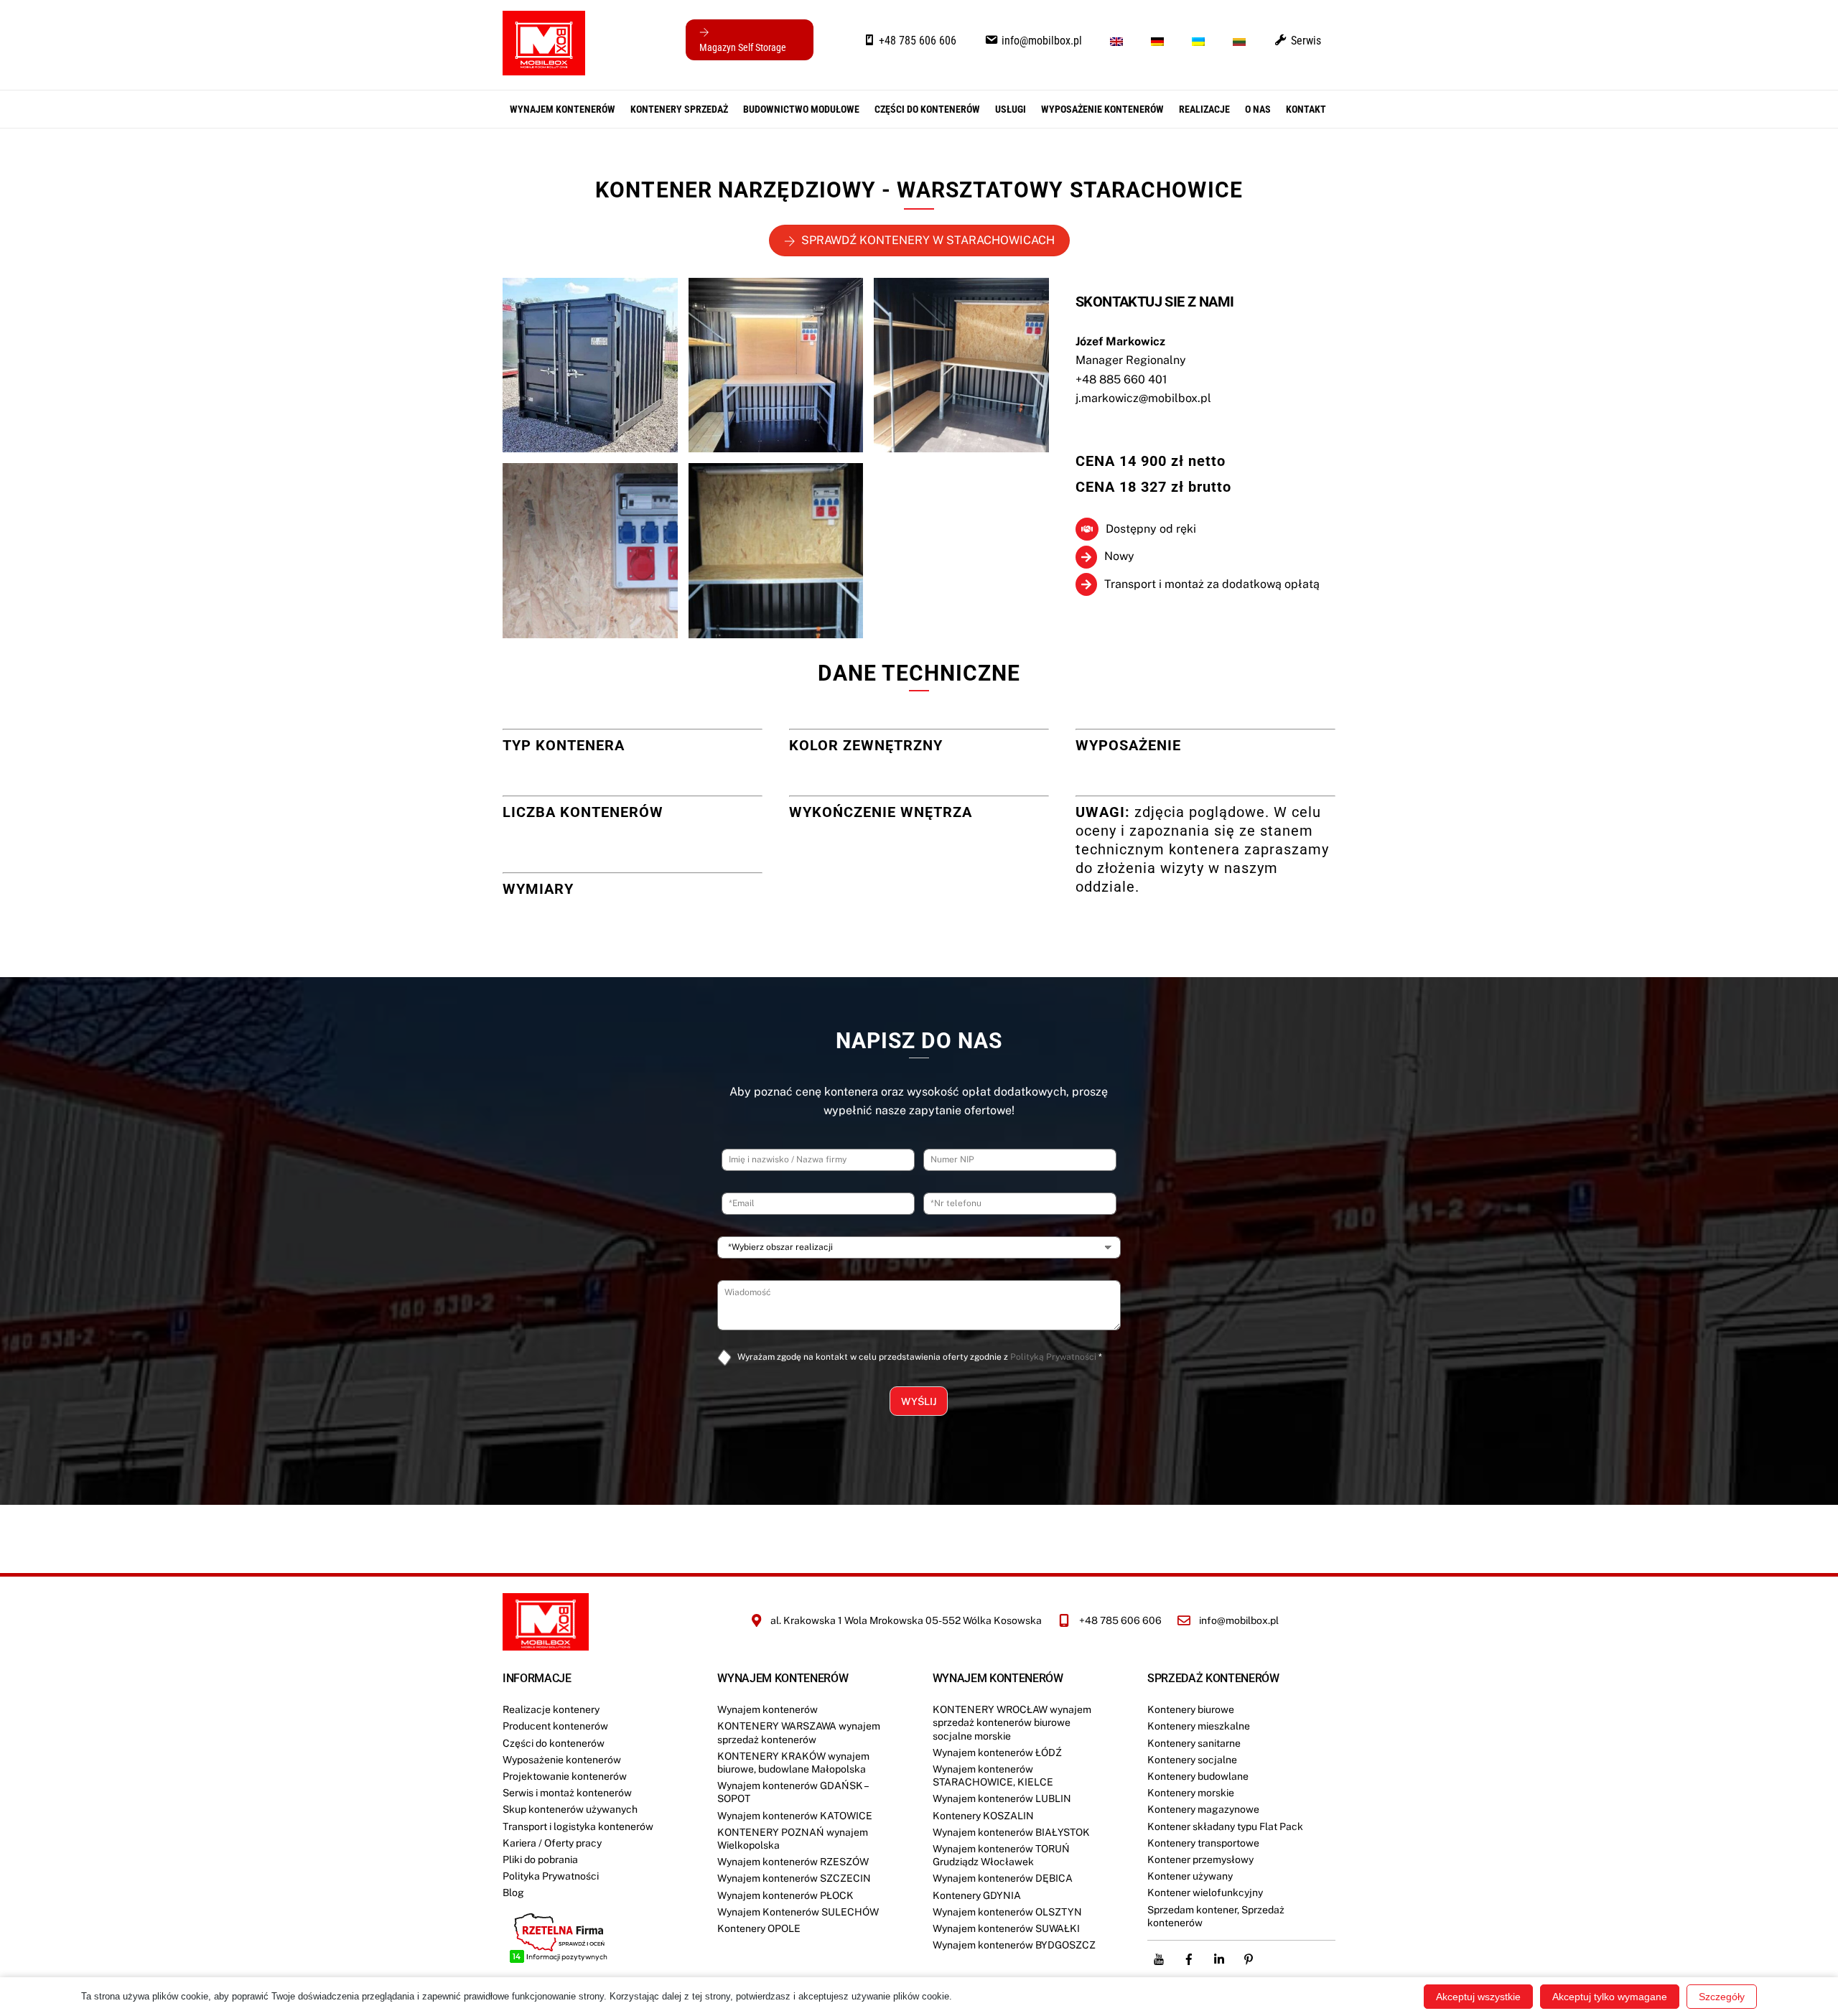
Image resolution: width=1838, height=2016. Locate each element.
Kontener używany (1190, 1876)
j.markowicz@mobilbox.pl (1143, 398)
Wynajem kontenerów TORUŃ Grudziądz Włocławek (1001, 1855)
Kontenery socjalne (1192, 1760)
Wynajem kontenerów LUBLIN (1002, 1798)
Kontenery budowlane (1198, 1776)
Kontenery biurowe (1191, 1709)
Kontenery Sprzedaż (679, 109)
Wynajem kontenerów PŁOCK (785, 1895)
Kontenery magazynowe (1203, 1809)
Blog (513, 1893)
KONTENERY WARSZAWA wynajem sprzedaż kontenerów (799, 1732)
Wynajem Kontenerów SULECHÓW (798, 1912)
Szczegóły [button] (1722, 1997)
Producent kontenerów (555, 1726)
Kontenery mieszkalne (1199, 1726)
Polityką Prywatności (1053, 1357)
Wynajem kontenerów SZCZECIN (794, 1878)
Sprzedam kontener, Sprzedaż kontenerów (1216, 1916)
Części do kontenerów (554, 1743)
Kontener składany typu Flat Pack (1225, 1826)
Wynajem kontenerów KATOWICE (795, 1816)
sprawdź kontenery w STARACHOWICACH (928, 240)
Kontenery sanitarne (1194, 1743)
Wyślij (919, 1401)
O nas (1258, 109)
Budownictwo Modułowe (801, 109)
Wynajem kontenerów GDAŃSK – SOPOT (793, 1792)
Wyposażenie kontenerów (1102, 109)
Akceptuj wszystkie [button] (1478, 1997)
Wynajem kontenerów (563, 109)
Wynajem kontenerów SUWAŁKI (1006, 1928)
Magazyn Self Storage (743, 47)
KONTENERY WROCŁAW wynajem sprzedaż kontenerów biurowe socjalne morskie (1012, 1722)
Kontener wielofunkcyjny (1205, 1893)
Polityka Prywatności (551, 1876)
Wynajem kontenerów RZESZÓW (793, 1862)
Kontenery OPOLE (759, 1928)
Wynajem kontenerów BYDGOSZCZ (1014, 1945)
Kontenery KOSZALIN (983, 1816)
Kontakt (1306, 109)
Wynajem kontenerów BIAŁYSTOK (1011, 1832)
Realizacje (1204, 109)
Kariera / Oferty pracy (552, 1843)
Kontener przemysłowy (1200, 1859)
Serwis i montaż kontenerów (567, 1793)
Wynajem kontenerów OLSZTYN (1007, 1912)
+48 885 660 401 (1121, 379)
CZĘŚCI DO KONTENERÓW (927, 109)
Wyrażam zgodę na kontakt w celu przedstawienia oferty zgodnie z (920, 1357)
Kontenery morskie (1191, 1793)
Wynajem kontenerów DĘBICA (1003, 1878)
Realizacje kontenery (551, 1709)
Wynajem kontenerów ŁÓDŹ (997, 1753)
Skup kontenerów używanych (570, 1809)
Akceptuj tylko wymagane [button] (1610, 1997)
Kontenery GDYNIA (977, 1895)
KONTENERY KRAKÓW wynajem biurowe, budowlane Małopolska (793, 1763)
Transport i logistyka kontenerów (578, 1826)
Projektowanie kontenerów (565, 1776)
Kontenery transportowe (1203, 1843)
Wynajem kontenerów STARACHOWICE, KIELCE (993, 1775)
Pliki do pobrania (540, 1859)
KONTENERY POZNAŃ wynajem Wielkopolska (793, 1839)
